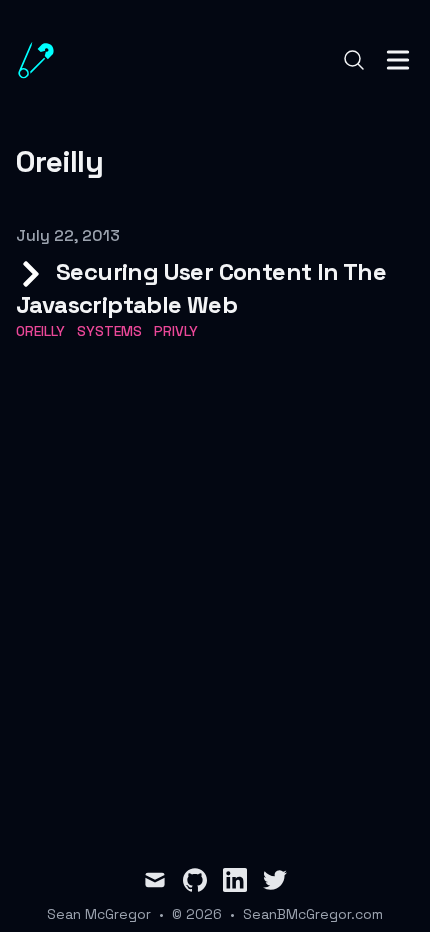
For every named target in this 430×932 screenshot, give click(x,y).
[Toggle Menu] (398, 60)
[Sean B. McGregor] (42, 60)
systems (109, 331)
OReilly (40, 331)
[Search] (354, 60)
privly (176, 331)
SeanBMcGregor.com (313, 914)
